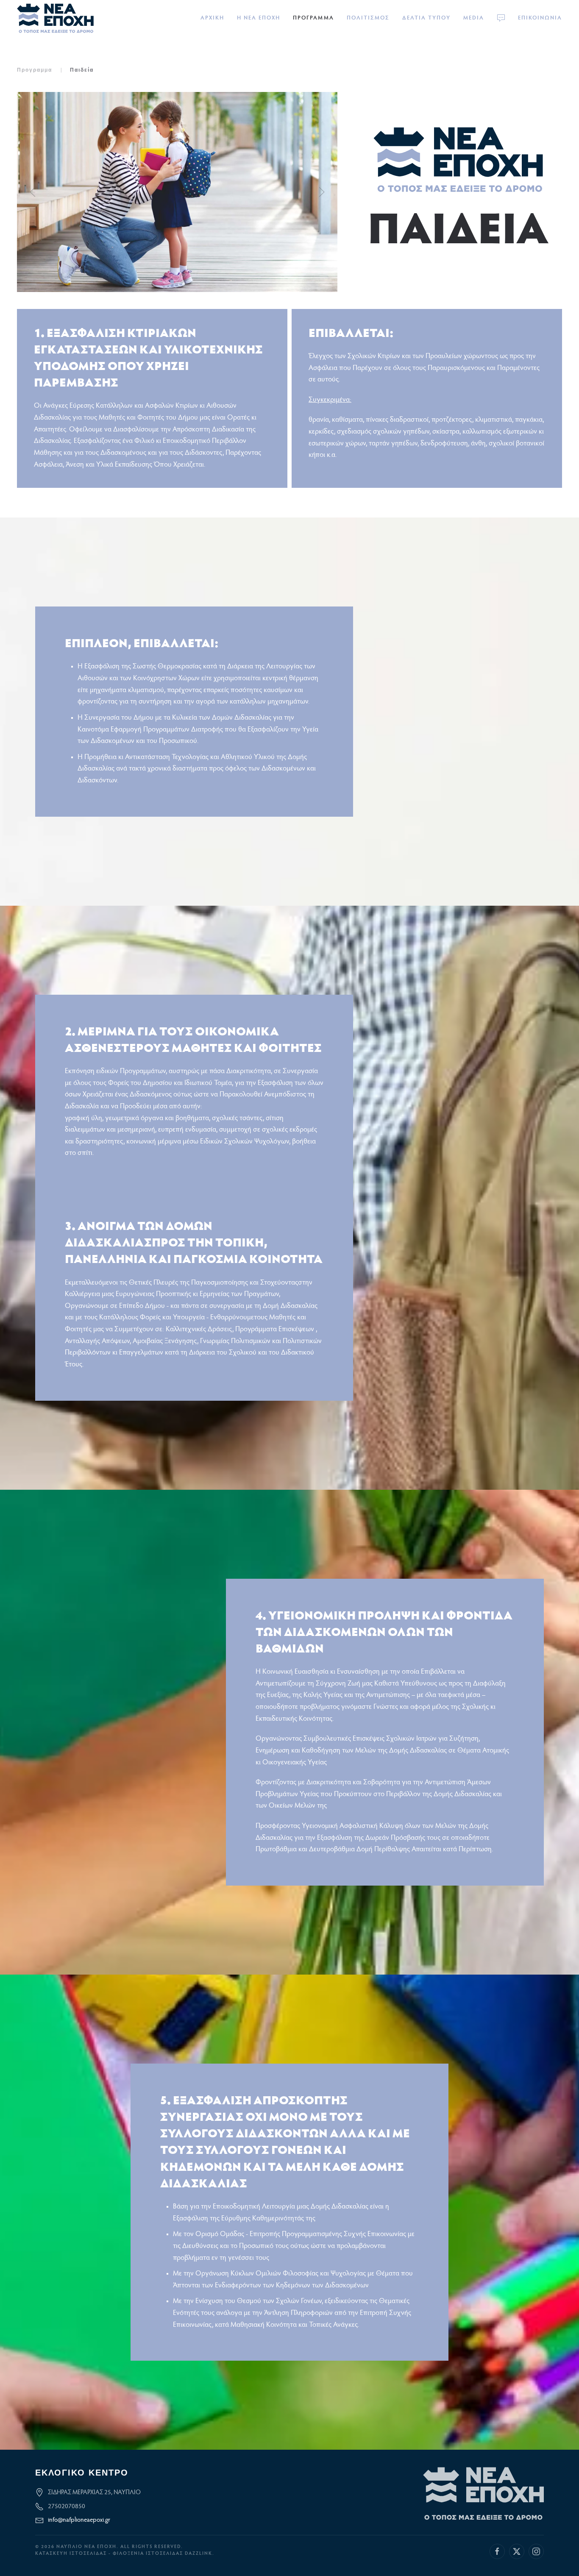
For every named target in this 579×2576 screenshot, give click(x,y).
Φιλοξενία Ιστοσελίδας (149, 2554)
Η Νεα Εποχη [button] (259, 18)
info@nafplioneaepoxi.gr (79, 2520)
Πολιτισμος (368, 18)
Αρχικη (212, 18)
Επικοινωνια (540, 18)
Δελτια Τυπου (426, 18)
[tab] (172, 282)
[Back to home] (55, 18)
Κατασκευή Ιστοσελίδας (71, 2554)
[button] (33, 192)
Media (474, 18)
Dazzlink (199, 2554)
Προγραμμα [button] (313, 18)
